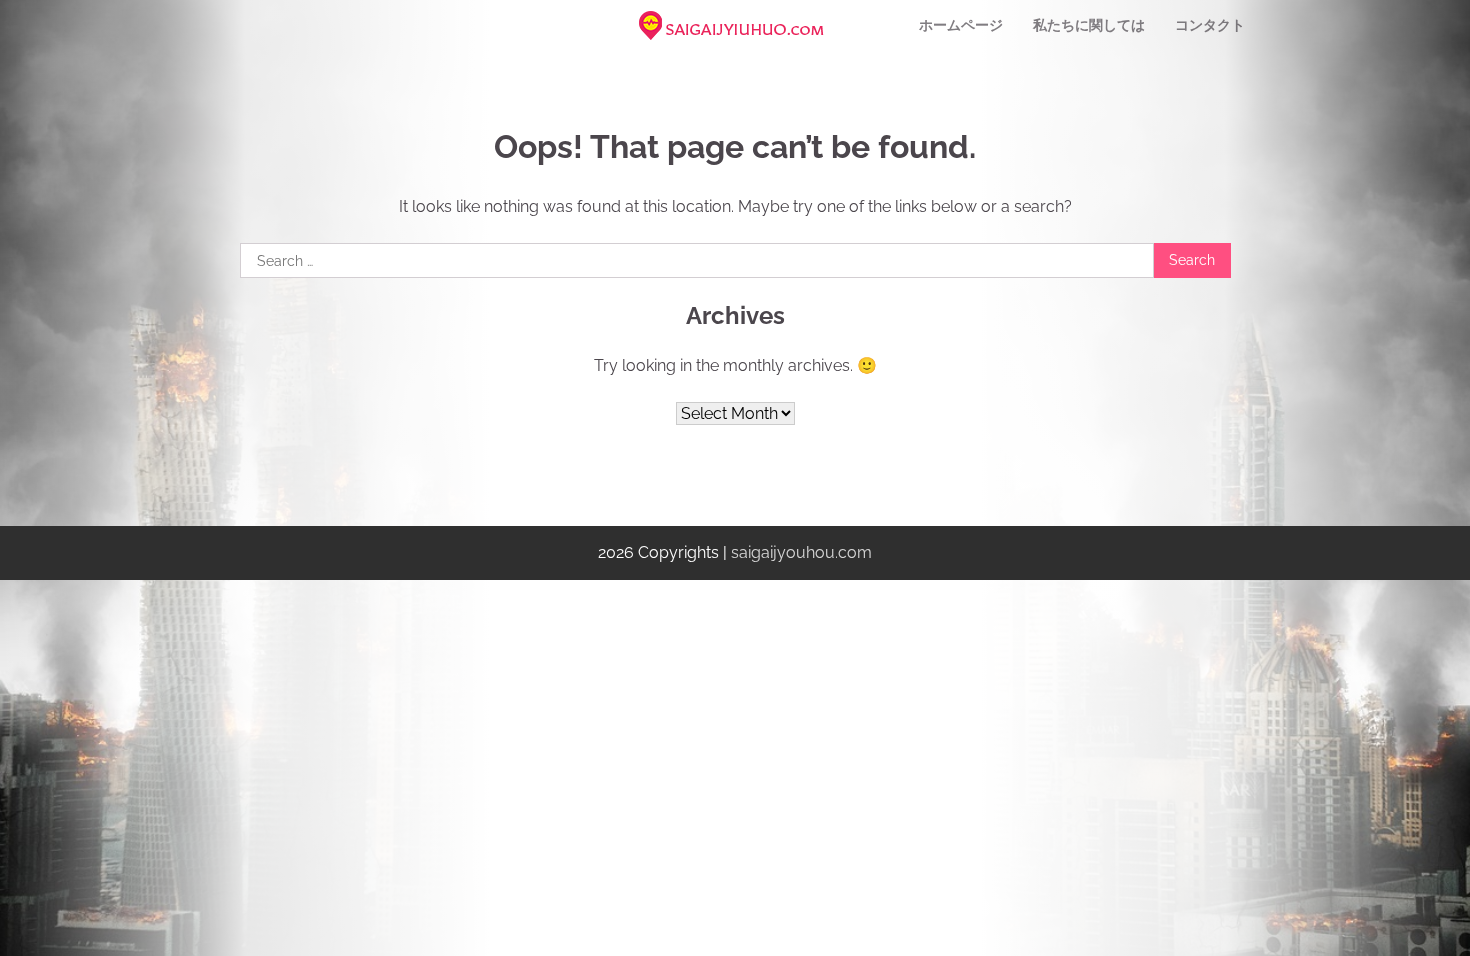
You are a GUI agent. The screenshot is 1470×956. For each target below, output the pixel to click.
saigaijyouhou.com (801, 552)
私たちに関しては (1089, 25)
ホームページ (961, 25)
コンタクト (1210, 25)
